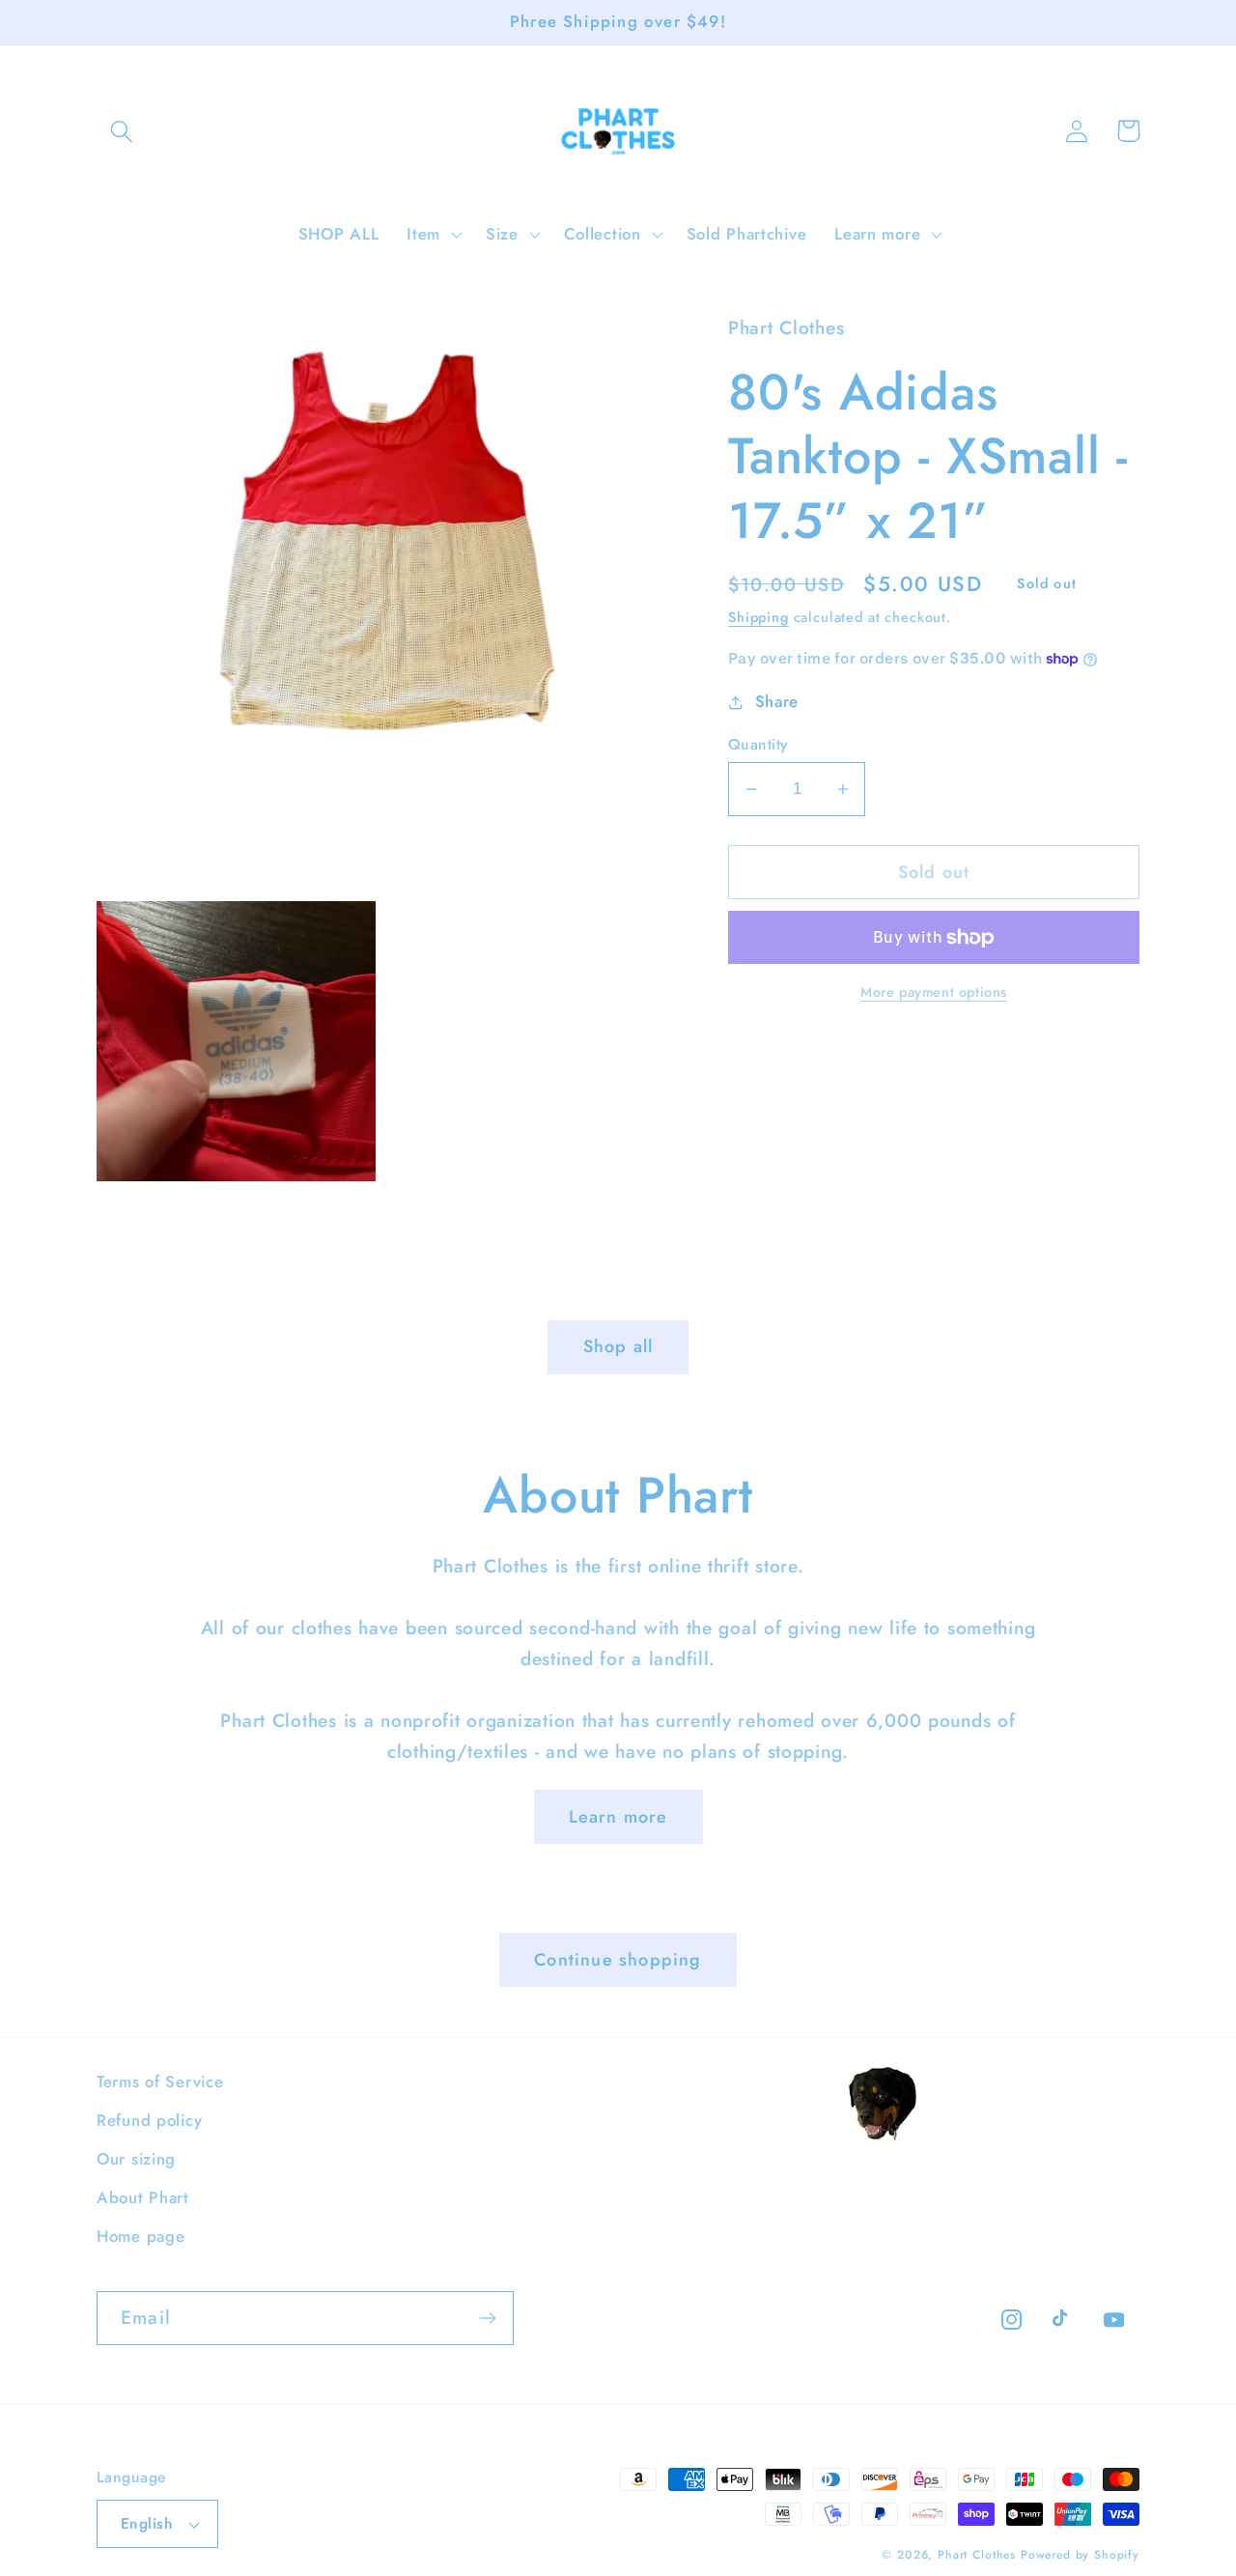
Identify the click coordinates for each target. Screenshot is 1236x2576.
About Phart (143, 2197)
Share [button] (777, 701)
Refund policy (149, 2120)
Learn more (618, 1817)
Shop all (618, 1346)
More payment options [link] (934, 992)
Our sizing (136, 2159)
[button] (122, 131)
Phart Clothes (977, 2555)
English (146, 2523)
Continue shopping (618, 1960)
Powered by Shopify (1080, 2555)
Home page (140, 2236)
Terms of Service (160, 2081)
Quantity (758, 745)
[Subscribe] (487, 2318)
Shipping (758, 617)
